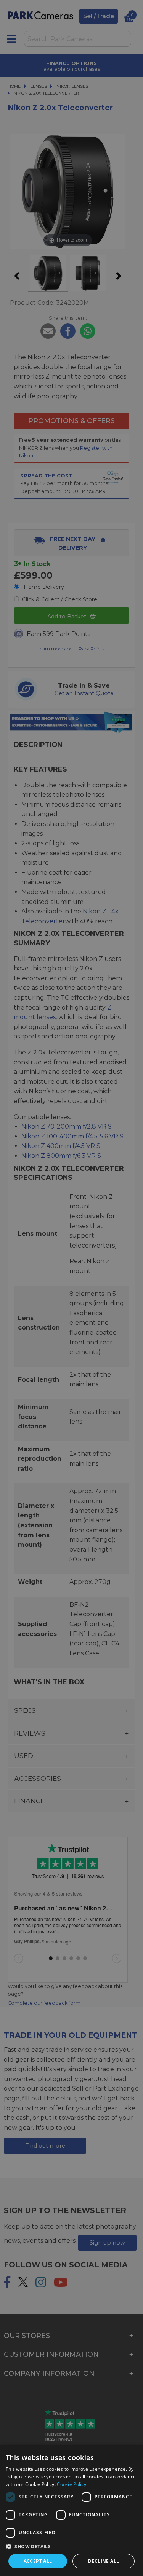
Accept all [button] (38, 2561)
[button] (71, 2546)
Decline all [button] (104, 2561)
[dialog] (71, 2510)
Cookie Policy (71, 2484)
